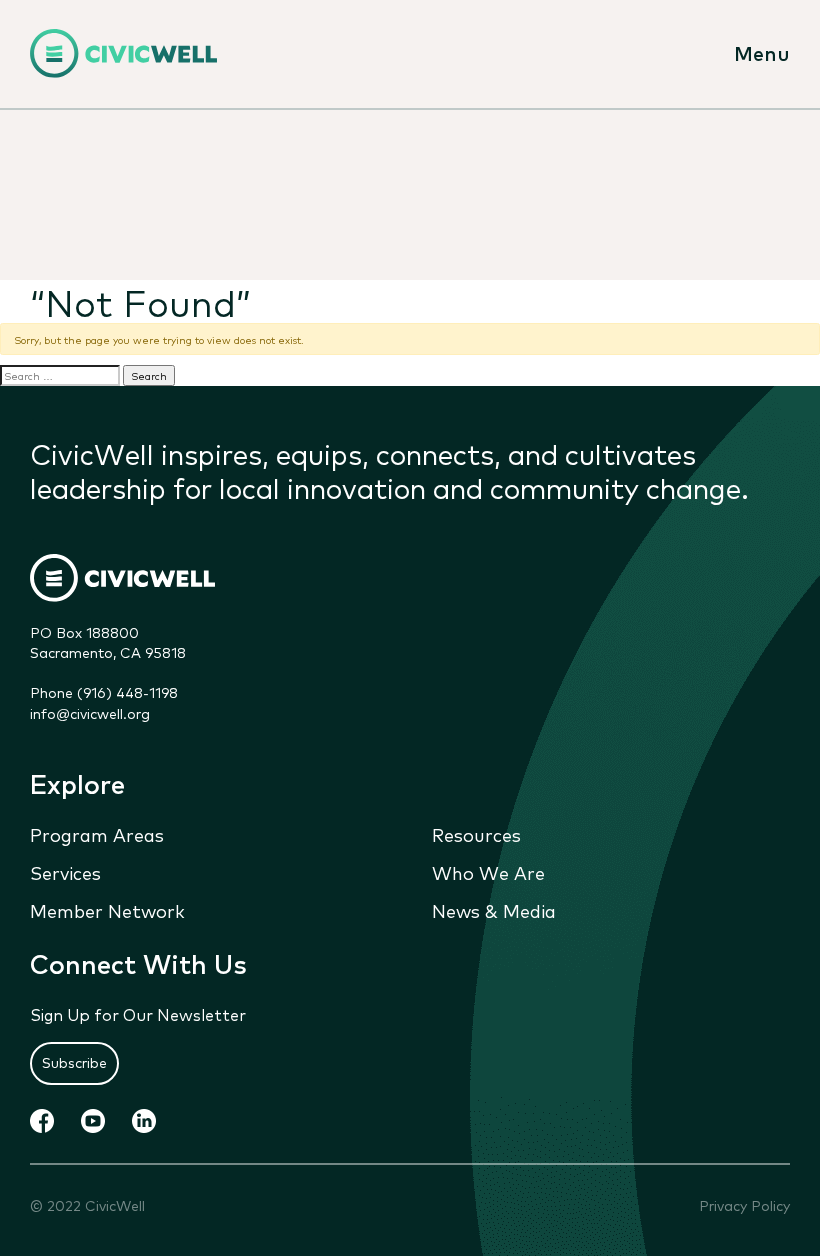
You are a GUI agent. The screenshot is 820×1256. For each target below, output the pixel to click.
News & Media (494, 910)
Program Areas (97, 834)
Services (65, 872)
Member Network (107, 910)
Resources (476, 834)
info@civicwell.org (90, 713)
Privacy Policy (744, 1205)
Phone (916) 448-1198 (104, 692)
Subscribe (74, 1062)
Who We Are (488, 872)
